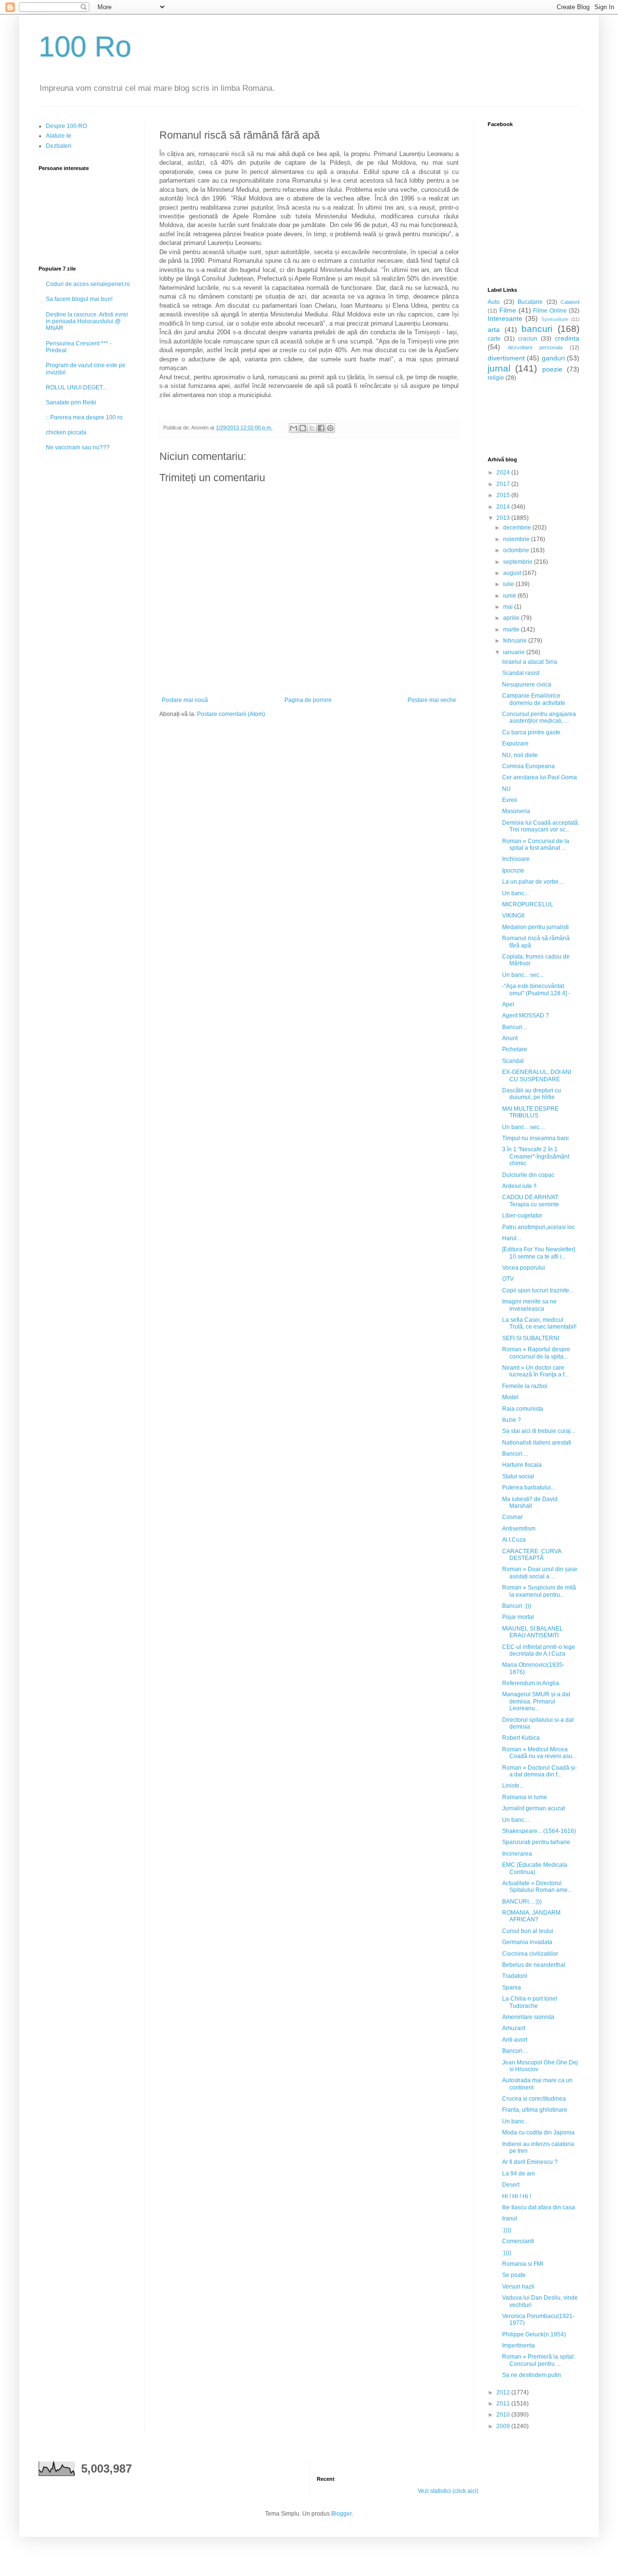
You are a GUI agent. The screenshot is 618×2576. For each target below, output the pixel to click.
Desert (511, 2185)
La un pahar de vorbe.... (533, 882)
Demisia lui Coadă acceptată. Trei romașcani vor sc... (541, 826)
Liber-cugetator (522, 1216)
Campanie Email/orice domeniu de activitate (534, 699)
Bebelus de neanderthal (534, 1965)
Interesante (505, 318)
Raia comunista (523, 1409)
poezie (552, 369)
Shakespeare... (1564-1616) (539, 1831)
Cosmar (513, 1517)
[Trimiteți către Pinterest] (330, 428)
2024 (504, 472)
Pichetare (515, 1049)
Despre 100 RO (66, 126)
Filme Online (550, 311)
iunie (510, 596)
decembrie (518, 528)
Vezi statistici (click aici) (448, 2491)
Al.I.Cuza (514, 1540)
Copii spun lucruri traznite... (538, 1290)
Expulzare (515, 744)
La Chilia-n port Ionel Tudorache (530, 2002)
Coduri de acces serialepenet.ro (88, 284)
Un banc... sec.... (524, 1127)
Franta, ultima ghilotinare (535, 2110)
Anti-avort (515, 2040)
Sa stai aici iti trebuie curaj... (539, 1431)
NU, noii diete (520, 755)
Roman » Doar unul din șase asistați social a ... (540, 1573)
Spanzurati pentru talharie (536, 1842)
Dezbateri (59, 146)
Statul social (518, 1476)
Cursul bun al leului (528, 1931)
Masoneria (516, 811)
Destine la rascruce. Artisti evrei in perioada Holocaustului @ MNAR (87, 322)
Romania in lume (525, 1797)
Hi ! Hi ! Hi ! (517, 2196)
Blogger (341, 2514)
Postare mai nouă (185, 700)
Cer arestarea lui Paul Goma (540, 777)
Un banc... (515, 893)
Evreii (510, 800)
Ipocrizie (513, 871)
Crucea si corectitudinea (534, 2099)
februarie (516, 641)
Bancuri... (514, 1027)
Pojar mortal (518, 1617)
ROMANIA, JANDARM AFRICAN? (531, 1916)
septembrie (519, 562)
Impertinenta (519, 2346)
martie (512, 630)
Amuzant (514, 2028)
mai (509, 607)
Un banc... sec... (523, 975)
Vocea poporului (524, 1268)
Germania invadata (527, 1942)
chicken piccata (66, 432)
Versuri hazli (518, 2287)
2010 (504, 2415)
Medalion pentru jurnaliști (535, 927)
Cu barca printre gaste (531, 732)
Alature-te (59, 136)
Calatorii (570, 302)
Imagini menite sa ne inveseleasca (529, 1305)
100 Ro (85, 47)
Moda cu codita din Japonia (538, 2132)
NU (506, 789)
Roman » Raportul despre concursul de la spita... (536, 1353)
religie (496, 378)
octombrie (517, 550)
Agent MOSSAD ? (526, 1016)
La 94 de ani (519, 2174)
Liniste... (513, 1786)
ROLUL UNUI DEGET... (76, 387)
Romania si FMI (523, 2264)
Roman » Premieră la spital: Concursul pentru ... (539, 2360)
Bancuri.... (515, 1454)
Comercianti (518, 2241)
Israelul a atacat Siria (530, 662)
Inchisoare (516, 859)
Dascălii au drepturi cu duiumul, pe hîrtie (532, 1094)
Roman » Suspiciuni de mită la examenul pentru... (539, 1591)
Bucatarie (530, 302)
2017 (504, 484)
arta (494, 329)
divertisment (506, 358)
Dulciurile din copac (528, 1175)
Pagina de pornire (308, 700)
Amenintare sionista (528, 2017)
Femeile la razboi (525, 1386)
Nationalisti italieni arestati (537, 1443)
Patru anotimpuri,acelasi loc (539, 1227)
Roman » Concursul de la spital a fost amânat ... (536, 844)
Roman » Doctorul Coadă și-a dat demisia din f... (540, 1771)
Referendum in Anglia (531, 1683)
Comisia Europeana (528, 766)
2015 (504, 495)
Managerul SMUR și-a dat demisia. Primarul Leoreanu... (536, 1701)
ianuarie (515, 652)
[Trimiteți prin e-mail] (294, 428)
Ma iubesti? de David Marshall (530, 1503)
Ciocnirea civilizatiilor (530, 1954)
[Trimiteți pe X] (312, 428)
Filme (508, 310)
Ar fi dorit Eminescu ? (530, 2162)
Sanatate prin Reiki (71, 402)
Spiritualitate (555, 319)
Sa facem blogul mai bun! (79, 299)
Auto (494, 302)
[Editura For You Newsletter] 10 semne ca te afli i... (539, 1253)
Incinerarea (517, 1854)
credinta (567, 338)
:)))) (507, 2230)
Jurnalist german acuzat (534, 1808)
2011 (504, 2404)
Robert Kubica (521, 1738)
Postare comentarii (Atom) (231, 714)
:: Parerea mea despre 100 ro (84, 417)
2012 (504, 2392)
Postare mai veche (432, 700)
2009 (504, 2426)
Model (510, 1397)
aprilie (512, 618)
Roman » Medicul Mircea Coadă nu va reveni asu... (539, 1753)
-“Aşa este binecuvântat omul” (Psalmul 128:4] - (536, 989)
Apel (508, 1004)
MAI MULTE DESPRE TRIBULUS (530, 1112)
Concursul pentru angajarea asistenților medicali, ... (539, 717)
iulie (509, 584)
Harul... (512, 1238)
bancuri (537, 329)
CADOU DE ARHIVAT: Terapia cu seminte (531, 1201)
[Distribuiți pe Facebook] (321, 428)
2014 (504, 507)
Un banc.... (516, 1820)
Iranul (510, 2218)
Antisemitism (519, 1529)
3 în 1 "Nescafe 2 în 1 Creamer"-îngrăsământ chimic (536, 1156)
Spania (512, 1988)
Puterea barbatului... (529, 1488)
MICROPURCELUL (528, 904)
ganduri (553, 358)
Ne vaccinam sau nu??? (78, 447)
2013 (504, 518)
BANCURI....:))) (522, 1902)
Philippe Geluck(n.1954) (534, 2334)
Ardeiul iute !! (519, 1186)
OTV (508, 1279)
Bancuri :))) (517, 1606)
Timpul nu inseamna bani (535, 1138)
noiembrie (517, 539)
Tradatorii (515, 1976)
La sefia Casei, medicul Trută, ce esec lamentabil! (539, 1323)
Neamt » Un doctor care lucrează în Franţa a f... (535, 1371)
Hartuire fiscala (522, 1465)
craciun (528, 339)
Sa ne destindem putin (532, 2375)
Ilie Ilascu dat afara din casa (539, 2207)
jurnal (499, 368)
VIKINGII (513, 916)
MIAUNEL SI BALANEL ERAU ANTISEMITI (533, 1632)
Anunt (510, 1038)
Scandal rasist (521, 673)
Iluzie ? (512, 1420)
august (513, 573)
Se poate (514, 2275)
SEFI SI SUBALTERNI (531, 1338)
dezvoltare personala (535, 347)
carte (494, 339)
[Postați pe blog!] (303, 428)
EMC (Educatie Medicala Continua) (535, 1868)
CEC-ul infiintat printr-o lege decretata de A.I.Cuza (539, 1650)
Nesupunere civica (527, 685)
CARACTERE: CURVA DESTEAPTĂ (532, 1555)
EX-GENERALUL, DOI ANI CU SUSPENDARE (537, 1075)
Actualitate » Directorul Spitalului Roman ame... (537, 1887)
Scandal (513, 1061)
